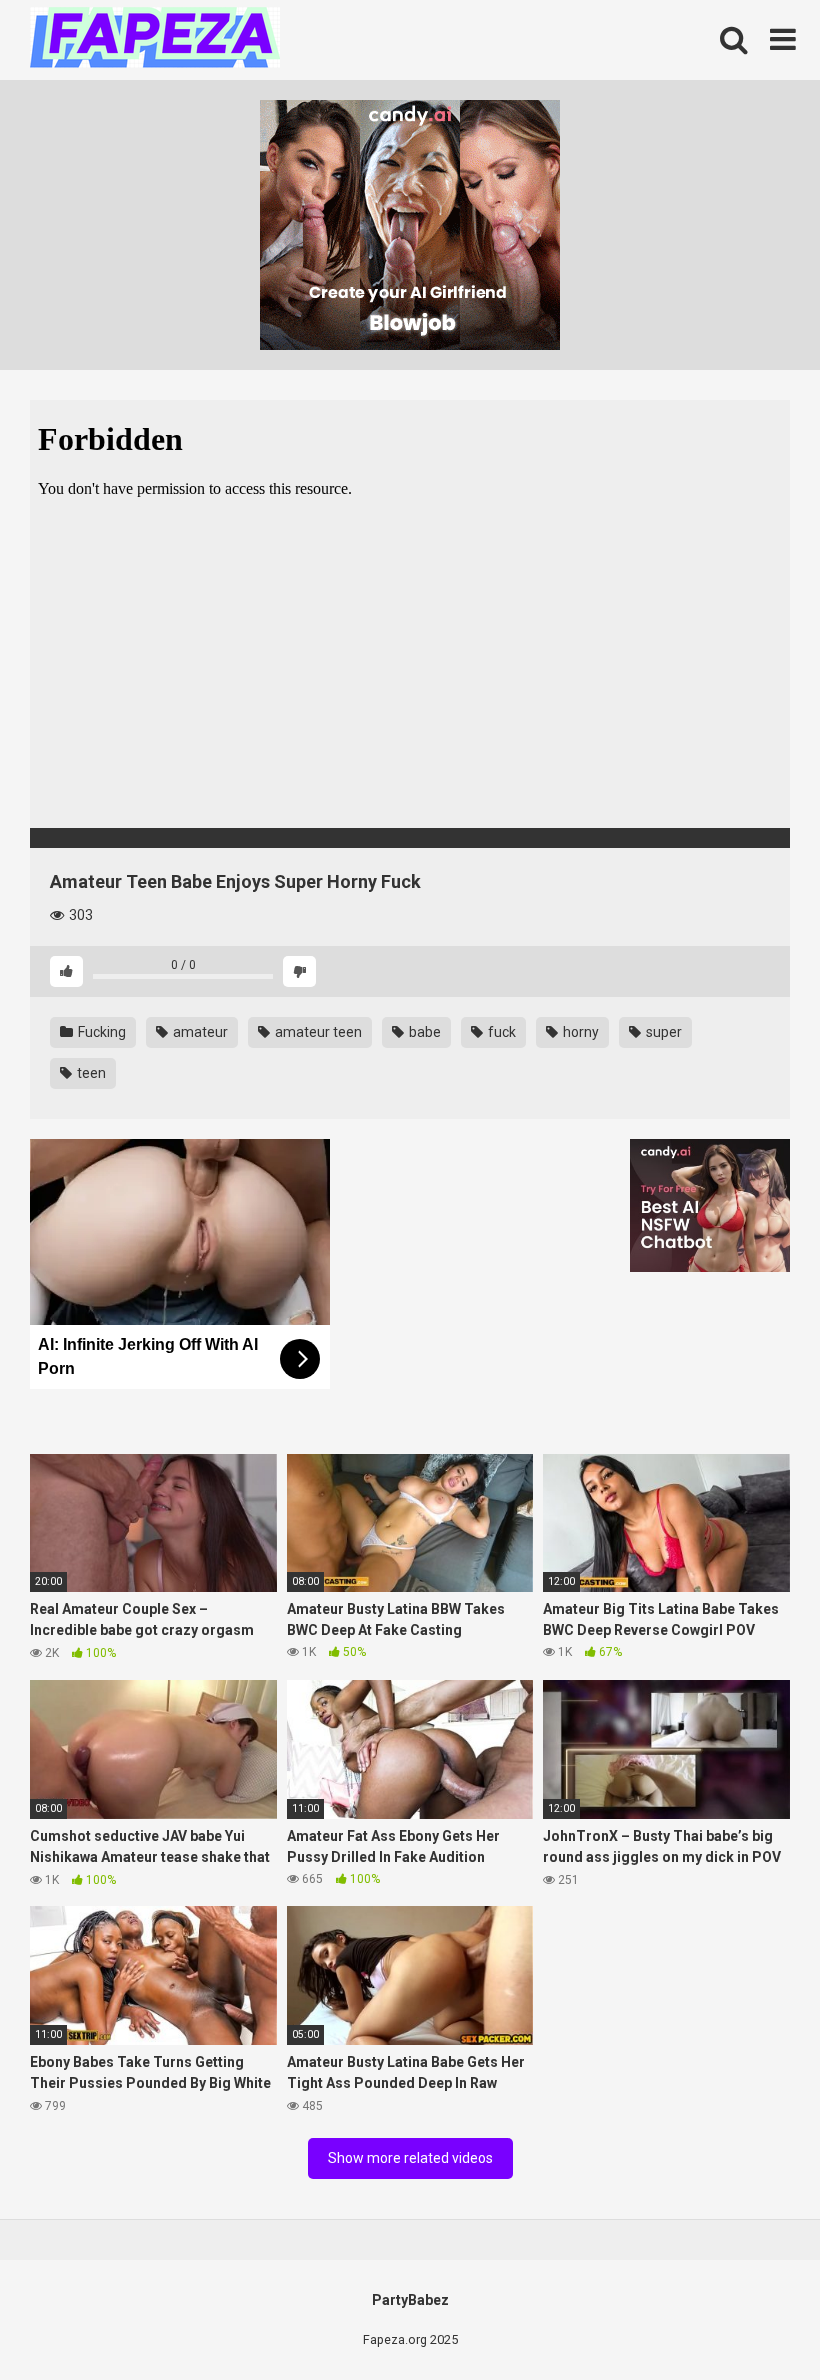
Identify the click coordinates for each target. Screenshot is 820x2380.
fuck (500, 1032)
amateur (199, 1032)
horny (579, 1032)
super (662, 1032)
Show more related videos (410, 2158)
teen (90, 1073)
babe (423, 1032)
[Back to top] (753, 2319)
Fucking (100, 1032)
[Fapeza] (155, 40)
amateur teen (317, 1032)
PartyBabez (410, 2300)
